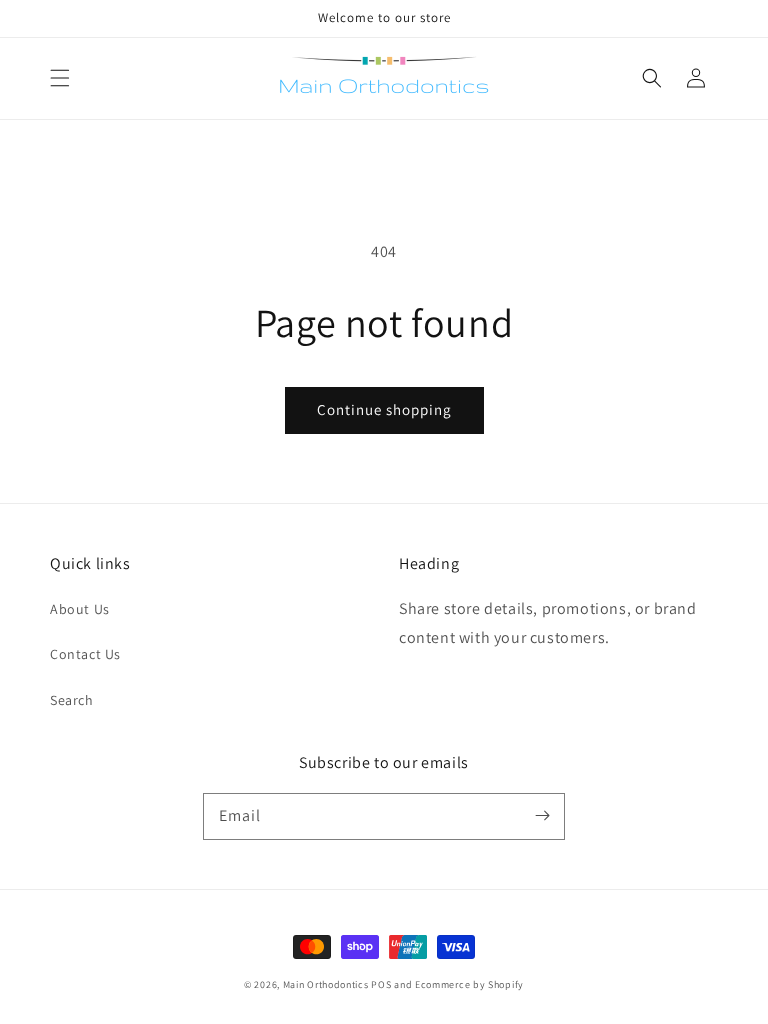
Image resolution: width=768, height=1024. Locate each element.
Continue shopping (384, 409)
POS (381, 984)
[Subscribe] (542, 816)
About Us (80, 609)
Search (72, 700)
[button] (60, 78)
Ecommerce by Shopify (469, 984)
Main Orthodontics (326, 984)
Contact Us (85, 654)
